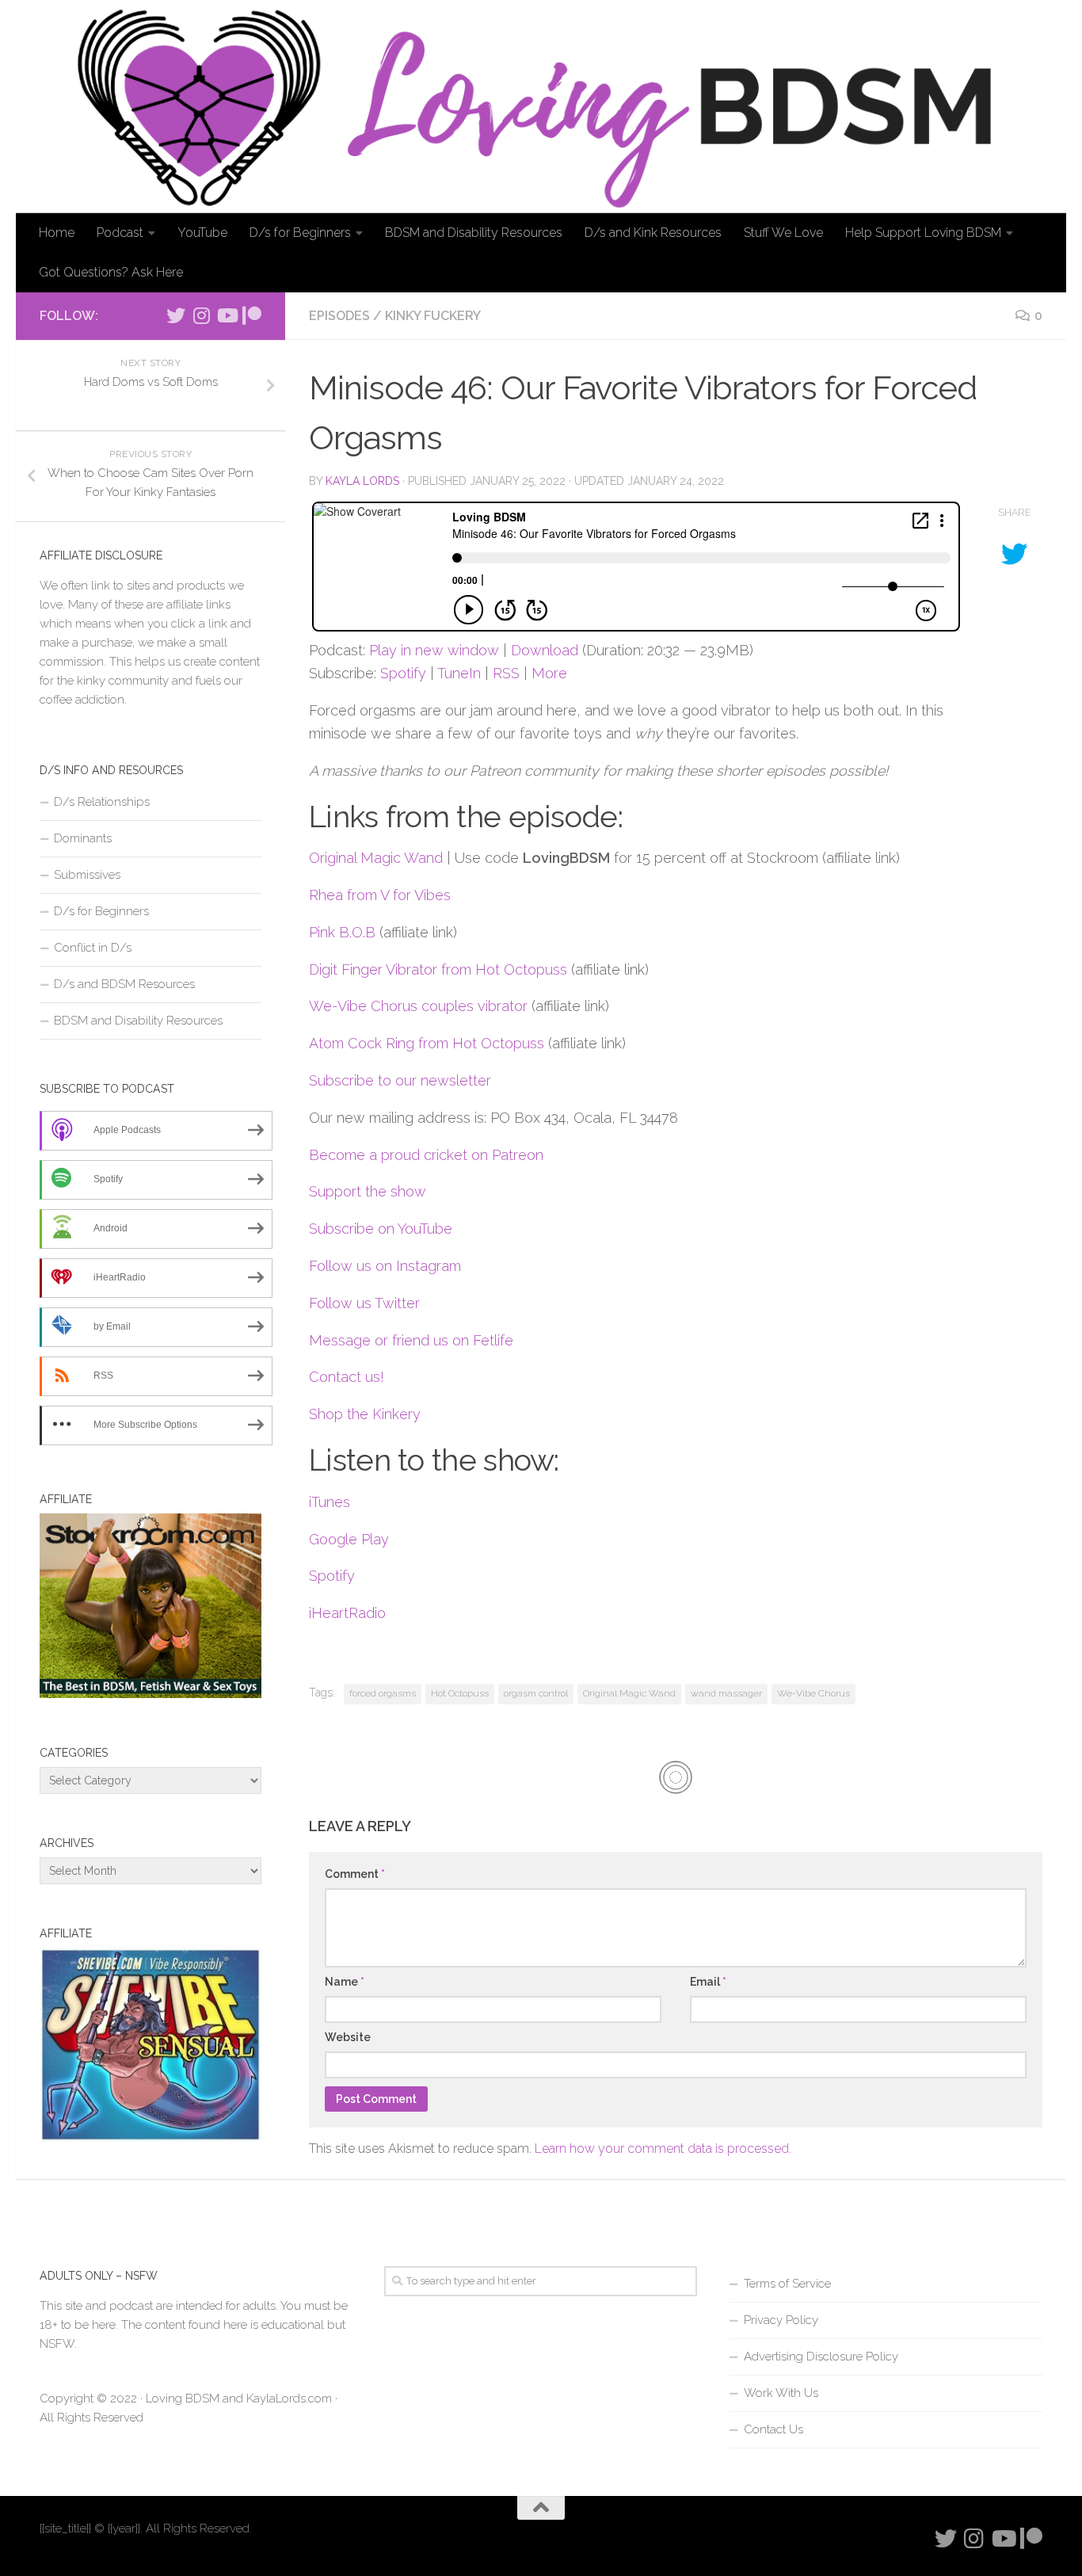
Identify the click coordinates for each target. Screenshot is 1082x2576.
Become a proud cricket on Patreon (426, 1155)
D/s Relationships (102, 802)
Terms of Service (787, 2284)
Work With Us (781, 2393)
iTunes (330, 1502)
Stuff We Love (783, 233)
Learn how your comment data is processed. (663, 2149)
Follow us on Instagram (385, 1266)
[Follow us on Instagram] (201, 315)
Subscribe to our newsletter (400, 1080)
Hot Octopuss (460, 1693)
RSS (506, 673)
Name (345, 1982)
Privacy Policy (781, 2320)
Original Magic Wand (376, 858)
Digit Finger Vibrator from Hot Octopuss (438, 969)
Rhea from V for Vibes (380, 895)
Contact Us (773, 2429)
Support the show (368, 1191)
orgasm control (536, 1693)
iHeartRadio (347, 1613)
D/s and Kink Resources (653, 233)
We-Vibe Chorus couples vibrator (418, 1006)
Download (545, 650)
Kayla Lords (362, 481)
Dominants (83, 838)
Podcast (120, 233)
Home (57, 233)
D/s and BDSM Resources (124, 984)
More (549, 673)
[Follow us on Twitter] (176, 315)
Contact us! (347, 1377)
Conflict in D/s (93, 948)
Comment (355, 1874)
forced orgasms (383, 1693)
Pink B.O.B (342, 932)
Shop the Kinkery (365, 1414)
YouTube (202, 233)
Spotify (403, 673)
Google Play (349, 1539)
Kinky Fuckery (433, 316)
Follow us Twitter (364, 1303)
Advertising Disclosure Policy (821, 2357)
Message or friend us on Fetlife (411, 1340)
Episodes (339, 316)
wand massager (726, 1693)
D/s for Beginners (300, 233)
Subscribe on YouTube (381, 1229)
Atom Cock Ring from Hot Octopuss (427, 1043)
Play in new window (434, 650)
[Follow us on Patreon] (252, 315)
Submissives (87, 875)
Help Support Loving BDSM (923, 233)
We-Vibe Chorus (813, 1693)
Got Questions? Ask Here (111, 272)
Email (708, 1982)
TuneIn (459, 673)
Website (348, 2037)
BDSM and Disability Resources (474, 233)
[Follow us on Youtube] (227, 315)
